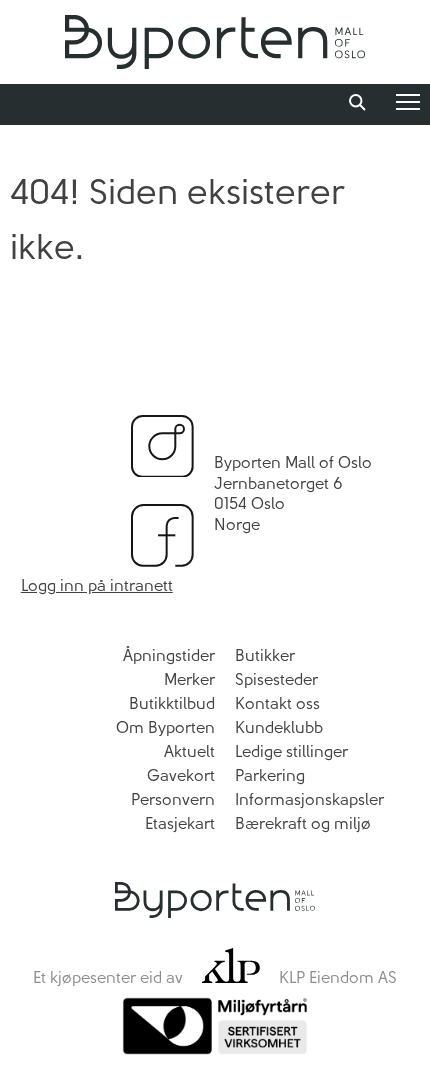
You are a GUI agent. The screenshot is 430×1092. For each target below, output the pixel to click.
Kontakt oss (277, 703)
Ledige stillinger (291, 751)
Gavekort (181, 775)
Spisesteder (276, 679)
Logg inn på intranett (97, 585)
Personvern (173, 799)
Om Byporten (165, 727)
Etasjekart (180, 823)
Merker (189, 679)
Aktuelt (189, 751)
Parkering (270, 775)
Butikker (265, 655)
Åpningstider (169, 655)
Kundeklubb (279, 727)
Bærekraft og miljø (303, 823)
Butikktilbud (172, 703)
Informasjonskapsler (309, 799)
